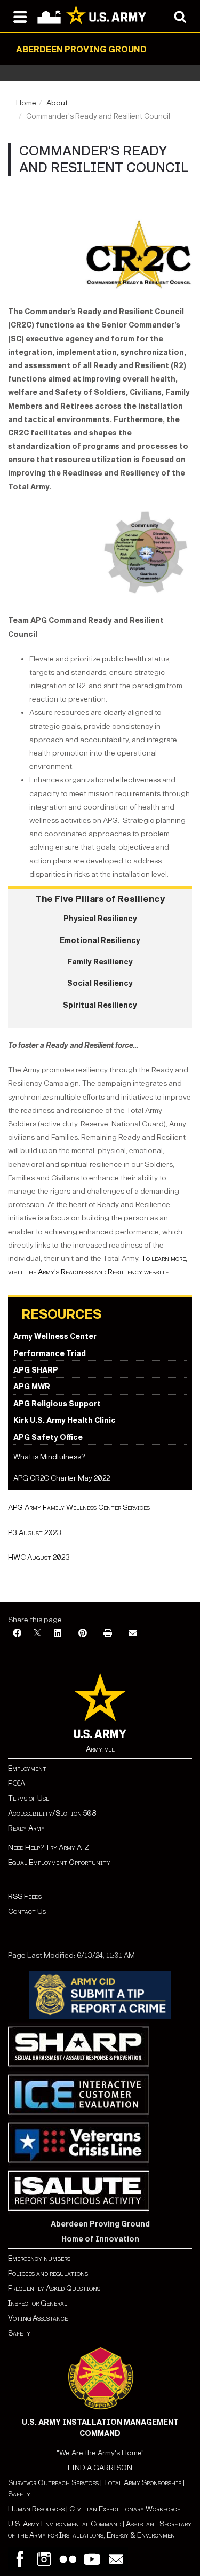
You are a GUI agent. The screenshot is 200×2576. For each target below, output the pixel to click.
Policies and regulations (48, 2273)
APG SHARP (36, 1370)
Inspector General (38, 2303)
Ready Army (26, 1828)
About (57, 103)
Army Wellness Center (55, 1337)
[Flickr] (68, 2559)
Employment (27, 1768)
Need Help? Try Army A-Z (49, 1847)
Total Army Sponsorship (142, 2483)
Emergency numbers (39, 2258)
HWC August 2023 (39, 1557)
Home (26, 103)
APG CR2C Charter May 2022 (62, 1478)
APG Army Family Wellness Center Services (79, 1508)
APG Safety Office (48, 1438)
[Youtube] (92, 2559)
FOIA (17, 1783)
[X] (37, 1634)
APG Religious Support (57, 1404)
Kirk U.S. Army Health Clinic (65, 1421)
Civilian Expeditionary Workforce (125, 2509)
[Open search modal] (180, 16)
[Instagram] (44, 2559)
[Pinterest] (83, 1634)
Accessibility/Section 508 (52, 1813)
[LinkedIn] (58, 1634)
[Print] (108, 1634)
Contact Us (27, 1912)
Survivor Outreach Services (53, 2483)
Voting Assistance (38, 2318)
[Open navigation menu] (20, 16)
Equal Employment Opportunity (59, 1862)
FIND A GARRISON (100, 2468)
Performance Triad (50, 1354)
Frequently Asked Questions (54, 2288)
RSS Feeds (25, 1897)
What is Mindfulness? (49, 1457)
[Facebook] (17, 1634)
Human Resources (36, 2509)
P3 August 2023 (35, 1533)
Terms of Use (29, 1798)
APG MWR (32, 1387)
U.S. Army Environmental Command (65, 2524)
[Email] (133, 1634)
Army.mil (100, 1749)
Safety (19, 2333)
